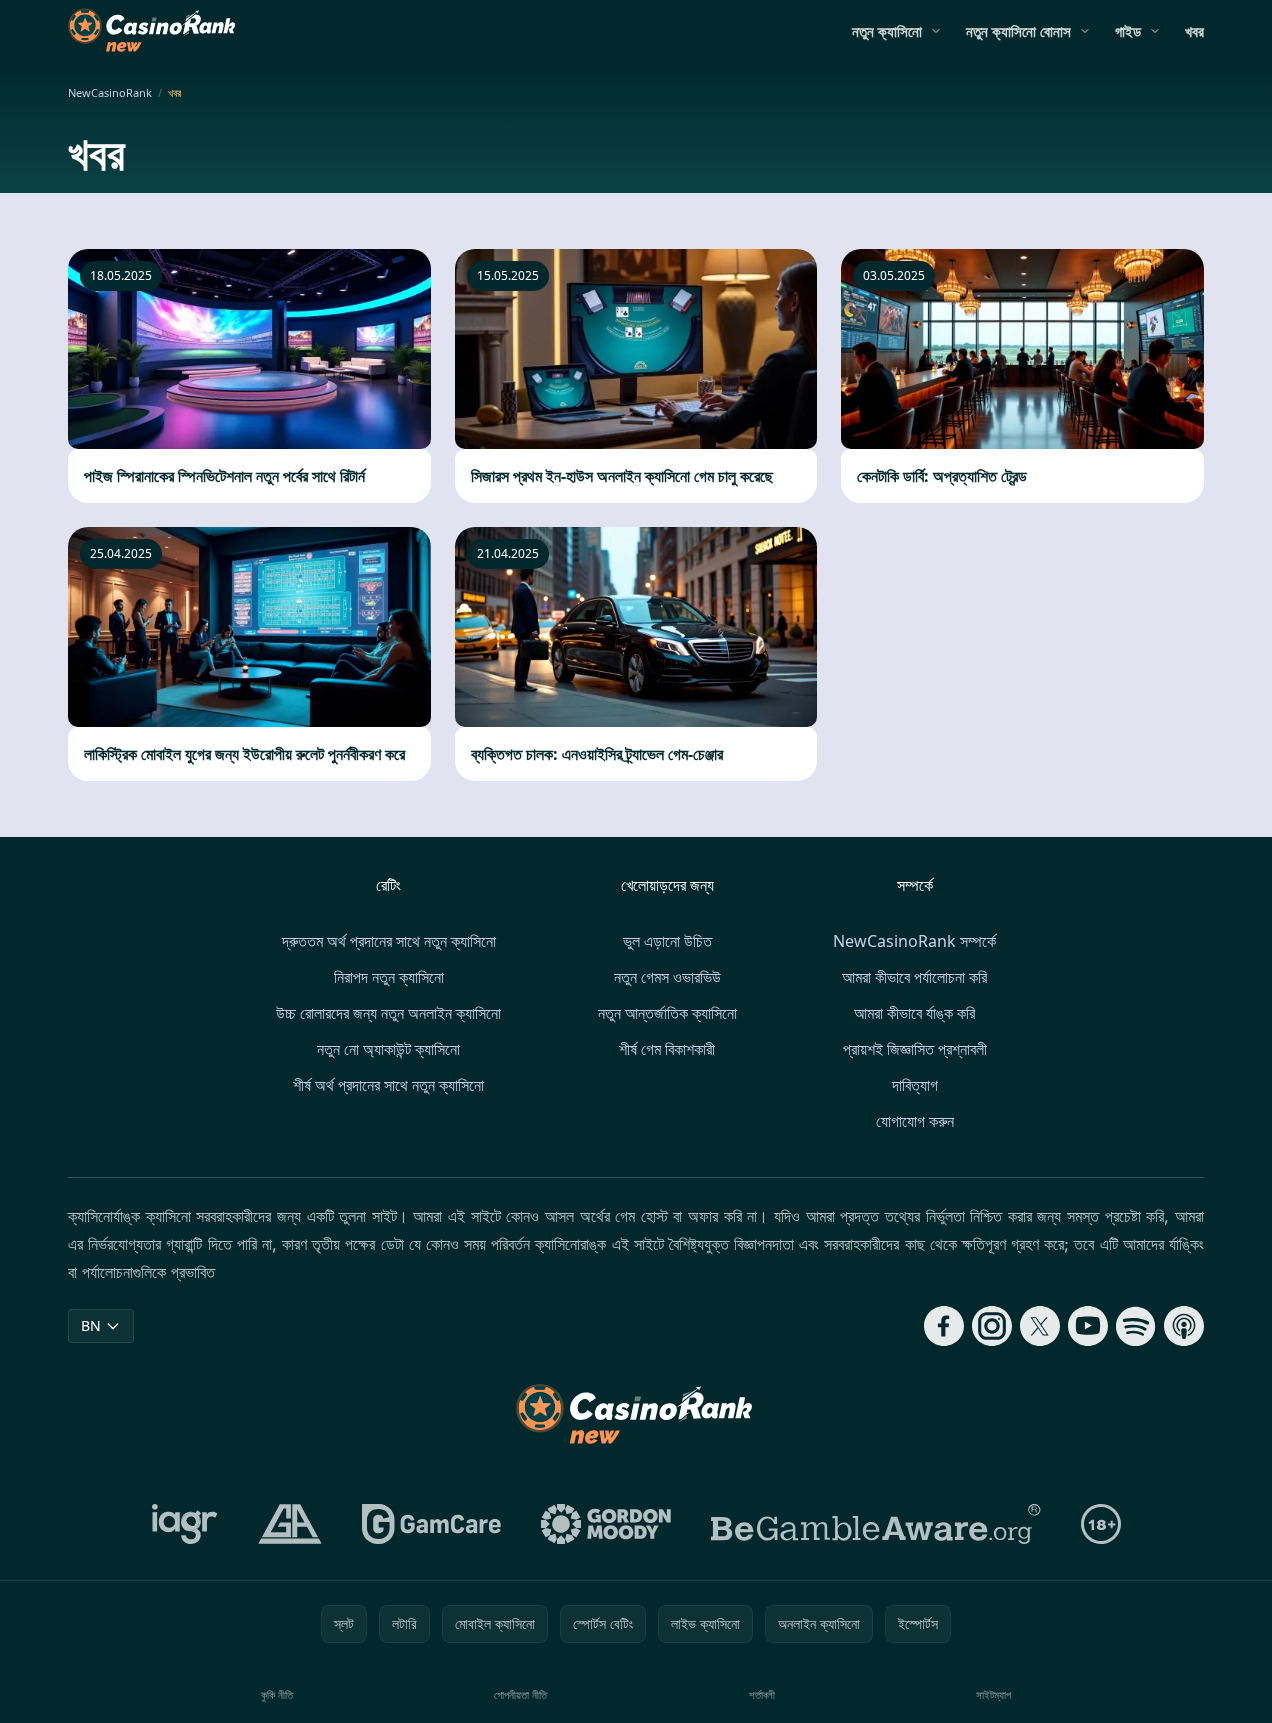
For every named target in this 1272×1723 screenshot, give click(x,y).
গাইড (1128, 31)
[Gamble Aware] (876, 1524)
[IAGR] (185, 1524)
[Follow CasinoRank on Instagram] (992, 1326)
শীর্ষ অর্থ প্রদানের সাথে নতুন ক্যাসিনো (388, 1085)
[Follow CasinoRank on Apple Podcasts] (1184, 1326)
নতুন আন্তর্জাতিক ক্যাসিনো (667, 1013)
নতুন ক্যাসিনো (887, 31)
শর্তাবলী (762, 1694)
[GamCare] (431, 1524)
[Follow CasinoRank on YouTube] (1088, 1326)
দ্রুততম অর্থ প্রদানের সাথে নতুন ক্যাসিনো (389, 941)
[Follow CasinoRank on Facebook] (944, 1326)
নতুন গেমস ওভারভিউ (667, 977)
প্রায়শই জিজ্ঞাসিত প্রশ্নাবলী (915, 1049)
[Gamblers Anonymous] (290, 1524)
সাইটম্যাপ (993, 1694)
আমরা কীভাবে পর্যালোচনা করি (914, 977)
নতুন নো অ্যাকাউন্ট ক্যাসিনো (388, 1049)
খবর (1194, 31)
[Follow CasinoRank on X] (1040, 1326)
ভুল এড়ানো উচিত (667, 941)
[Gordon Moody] (606, 1524)
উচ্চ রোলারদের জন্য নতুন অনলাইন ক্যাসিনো (388, 1013)
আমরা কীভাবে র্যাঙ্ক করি (914, 1013)
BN (91, 1325)
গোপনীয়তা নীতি (520, 1694)
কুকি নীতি (277, 1694)
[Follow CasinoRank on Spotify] (1136, 1326)
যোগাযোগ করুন (915, 1121)
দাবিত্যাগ (915, 1085)
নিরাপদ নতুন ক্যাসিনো (389, 977)
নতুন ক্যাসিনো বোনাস (1018, 31)
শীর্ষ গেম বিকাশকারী (667, 1049)
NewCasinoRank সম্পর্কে (914, 941)
